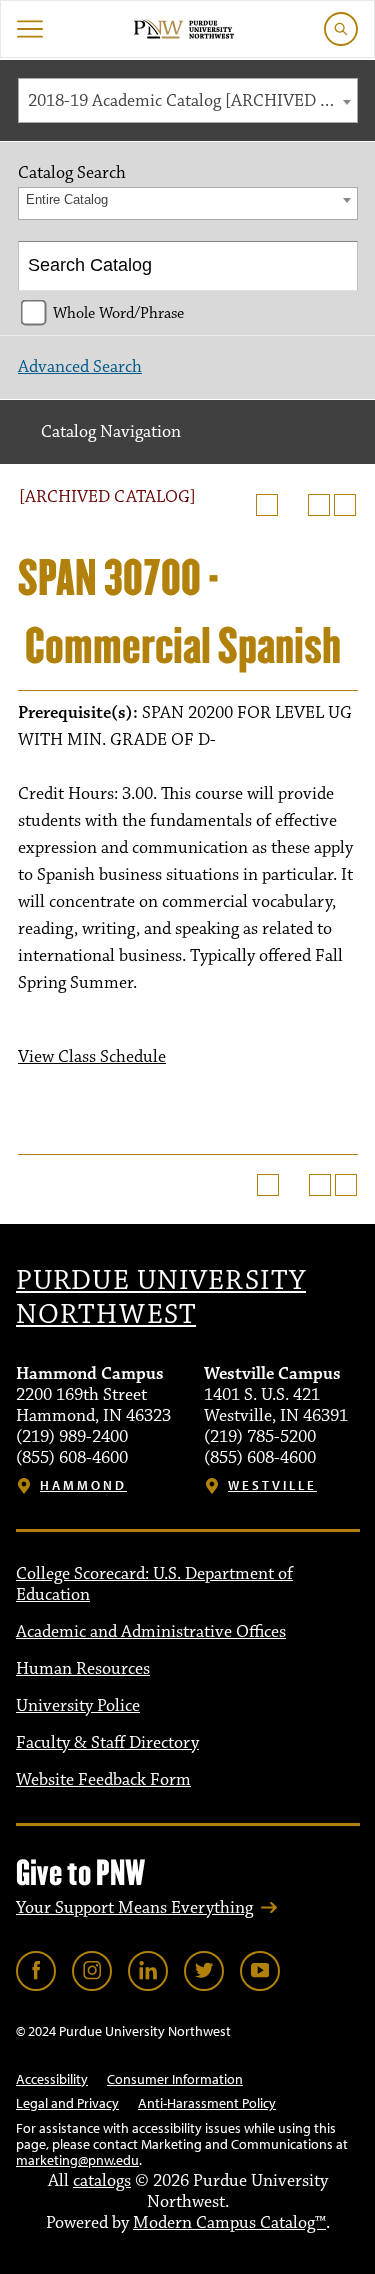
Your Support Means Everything (134, 1908)
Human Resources (83, 1669)
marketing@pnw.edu (77, 2160)
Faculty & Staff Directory (107, 1743)
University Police (78, 1706)
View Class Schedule (92, 1057)
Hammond (83, 1485)
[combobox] (188, 100)
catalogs (102, 2181)
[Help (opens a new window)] (345, 505)
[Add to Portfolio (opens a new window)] (267, 505)
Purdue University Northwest (161, 1298)
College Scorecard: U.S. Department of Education (154, 1584)
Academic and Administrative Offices (151, 1632)
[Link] (36, 1971)
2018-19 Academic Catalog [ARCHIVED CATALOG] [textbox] (192, 101)
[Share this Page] (293, 505)
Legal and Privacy (67, 2103)
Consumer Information (175, 2079)
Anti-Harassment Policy (207, 2103)
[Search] (334, 266)
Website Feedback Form (103, 1780)
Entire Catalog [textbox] (67, 199)
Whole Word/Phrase (118, 313)
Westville (272, 1485)
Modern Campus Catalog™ (229, 2223)
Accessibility (52, 2079)
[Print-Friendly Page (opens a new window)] (319, 505)
